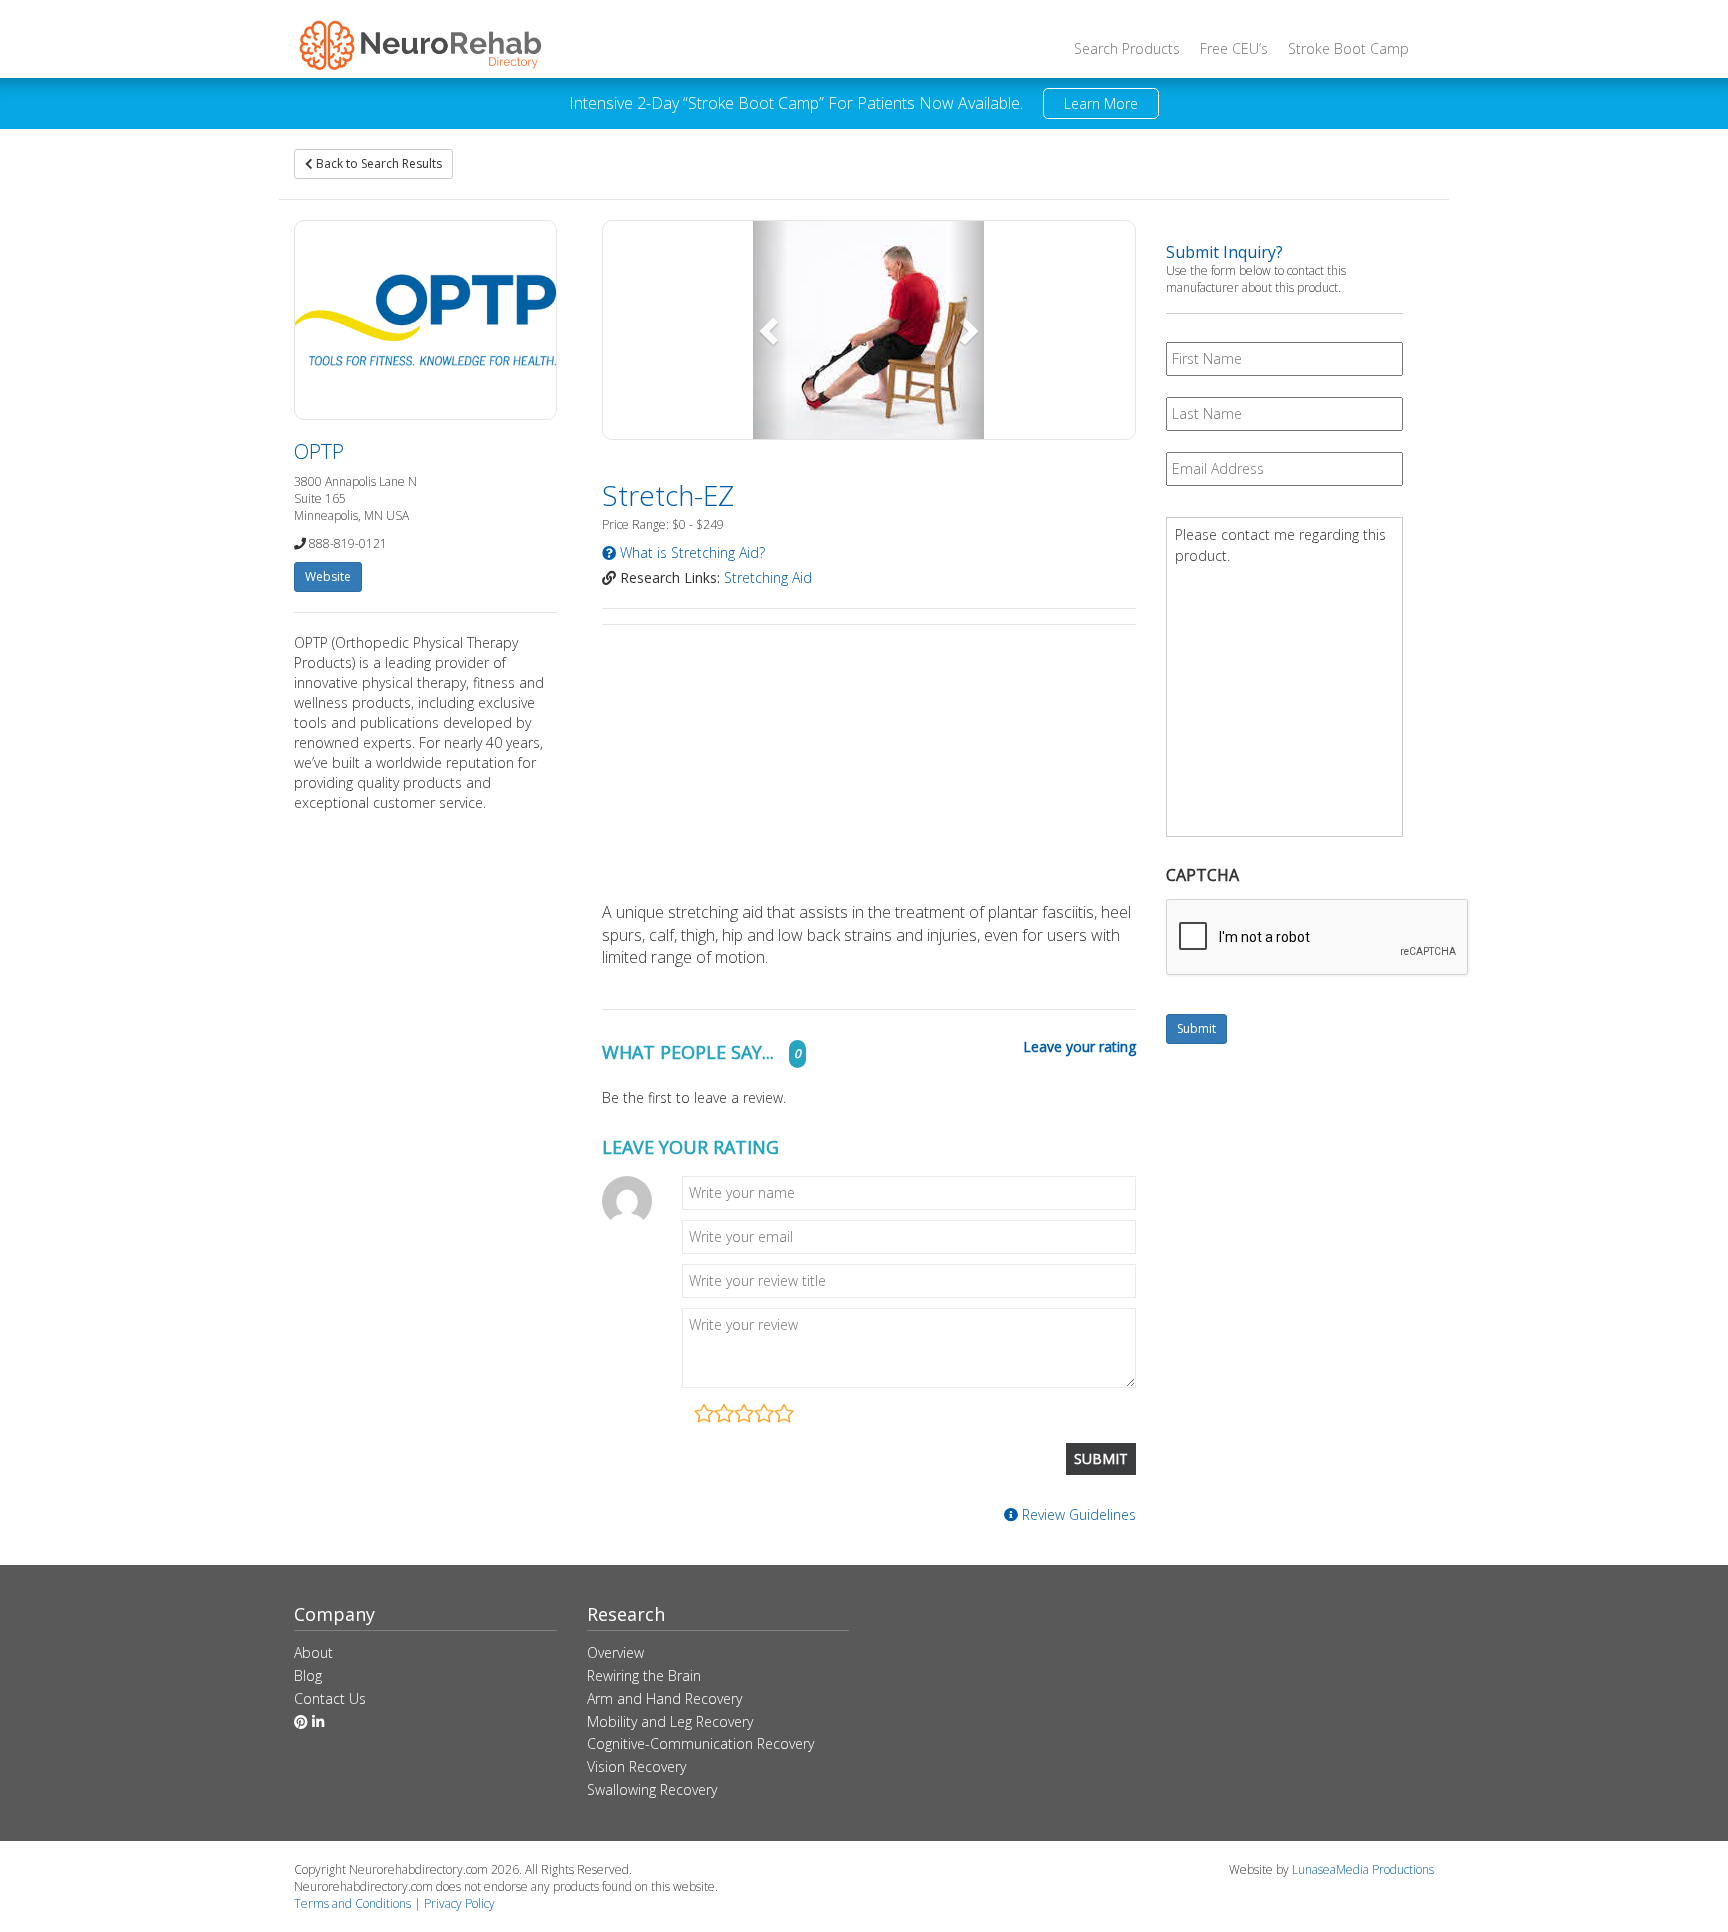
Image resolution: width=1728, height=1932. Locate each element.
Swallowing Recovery (652, 1789)
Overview (615, 1652)
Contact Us (330, 1698)
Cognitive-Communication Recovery (700, 1743)
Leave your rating (1079, 1047)
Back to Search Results (377, 163)
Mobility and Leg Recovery (670, 1721)
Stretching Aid (768, 577)
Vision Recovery (636, 1766)
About (313, 1652)
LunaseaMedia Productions (1363, 1869)
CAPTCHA (1202, 875)
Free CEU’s (1234, 48)
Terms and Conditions (352, 1903)
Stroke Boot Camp (1348, 48)
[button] (770, 330)
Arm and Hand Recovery (664, 1698)
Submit (1196, 1028)
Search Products (1127, 48)
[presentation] (1318, 938)
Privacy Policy (459, 1903)
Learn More (1101, 103)
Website (328, 576)
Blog (308, 1675)
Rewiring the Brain (644, 1675)
